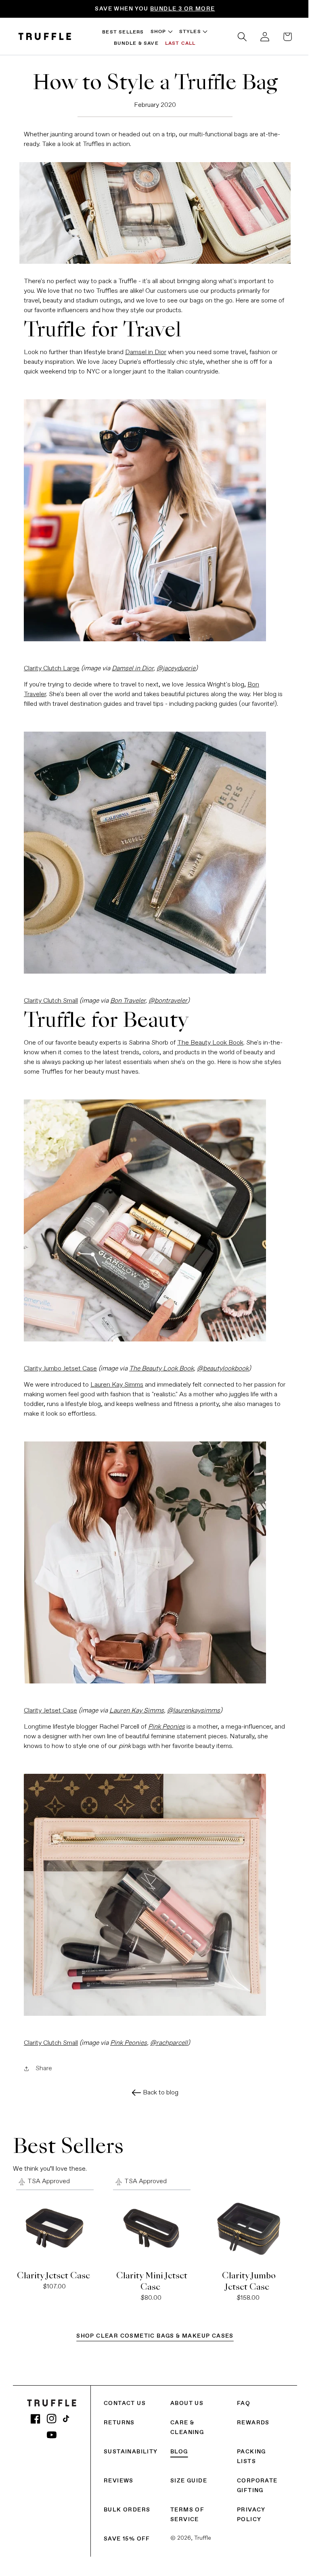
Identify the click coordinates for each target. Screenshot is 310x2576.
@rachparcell (166, 2041)
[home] (45, 37)
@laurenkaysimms (191, 1708)
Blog (177, 2447)
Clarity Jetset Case (48, 1708)
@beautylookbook (220, 1366)
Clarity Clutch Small (48, 999)
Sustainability (131, 2447)
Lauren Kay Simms (114, 1383)
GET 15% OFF (90, 9)
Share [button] (41, 2067)
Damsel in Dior (143, 350)
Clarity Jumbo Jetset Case (58, 1366)
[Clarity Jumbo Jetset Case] (152, 1218)
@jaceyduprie (173, 666)
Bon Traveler (125, 999)
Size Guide (187, 2476)
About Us (185, 2399)
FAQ (240, 2399)
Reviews (119, 2476)
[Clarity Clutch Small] (152, 850)
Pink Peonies (126, 2041)
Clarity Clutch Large (49, 666)
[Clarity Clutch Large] (152, 518)
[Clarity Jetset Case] (152, 1560)
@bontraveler (165, 999)
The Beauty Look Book (207, 1041)
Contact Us (125, 2399)
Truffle (201, 2534)
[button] (236, 37)
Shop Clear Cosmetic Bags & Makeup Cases (152, 2332)
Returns (119, 2418)
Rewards (249, 2418)
